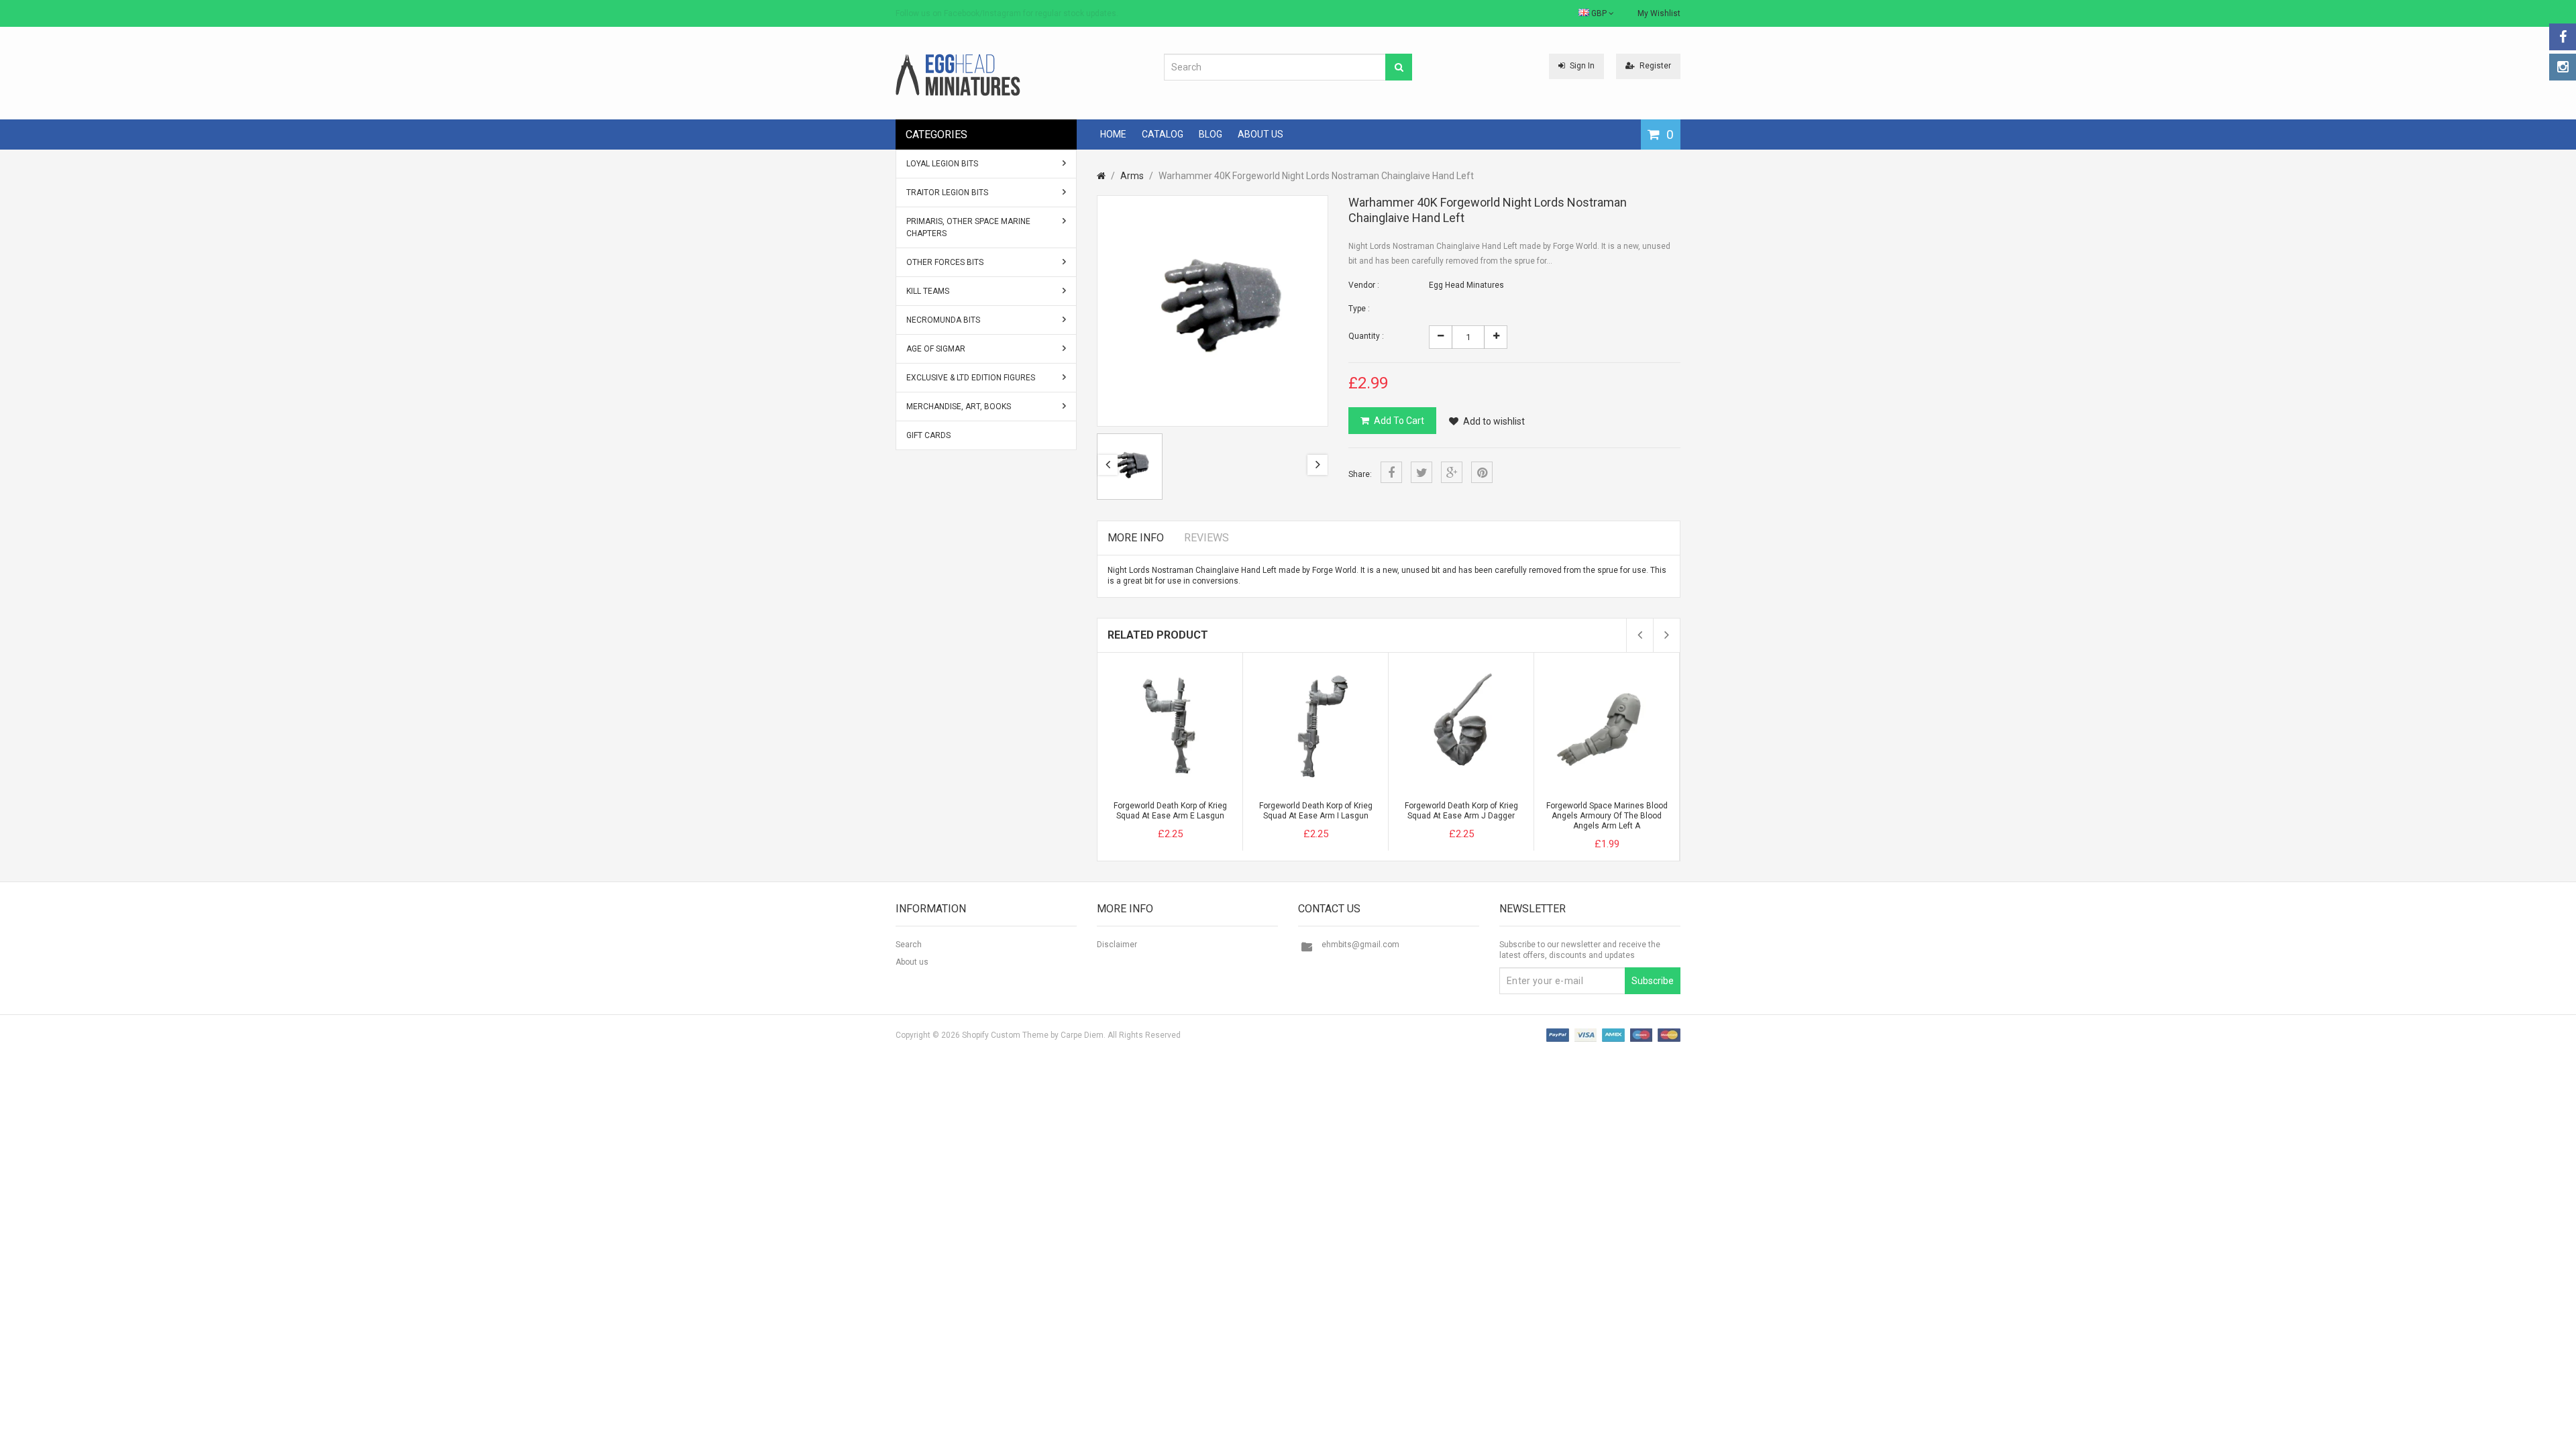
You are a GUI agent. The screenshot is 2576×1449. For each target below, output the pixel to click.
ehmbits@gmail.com (1360, 945)
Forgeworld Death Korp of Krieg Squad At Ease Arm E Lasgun (1170, 811)
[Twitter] (1421, 472)
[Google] (1452, 472)
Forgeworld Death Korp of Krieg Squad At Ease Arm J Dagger (1461, 811)
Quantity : (1366, 336)
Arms (1132, 176)
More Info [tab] (1136, 538)
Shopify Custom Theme (1005, 1035)
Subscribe (1653, 981)
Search (909, 945)
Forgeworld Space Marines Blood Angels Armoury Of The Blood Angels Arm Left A (1607, 816)
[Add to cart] (1145, 822)
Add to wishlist (1494, 421)
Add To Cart (1399, 421)
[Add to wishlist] (1195, 822)
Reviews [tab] (1206, 538)
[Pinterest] (1482, 472)
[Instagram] (2563, 67)
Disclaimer (1117, 945)
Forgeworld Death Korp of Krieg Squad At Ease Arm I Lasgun (1316, 811)
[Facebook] (2563, 37)
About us (912, 962)
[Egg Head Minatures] (958, 74)
